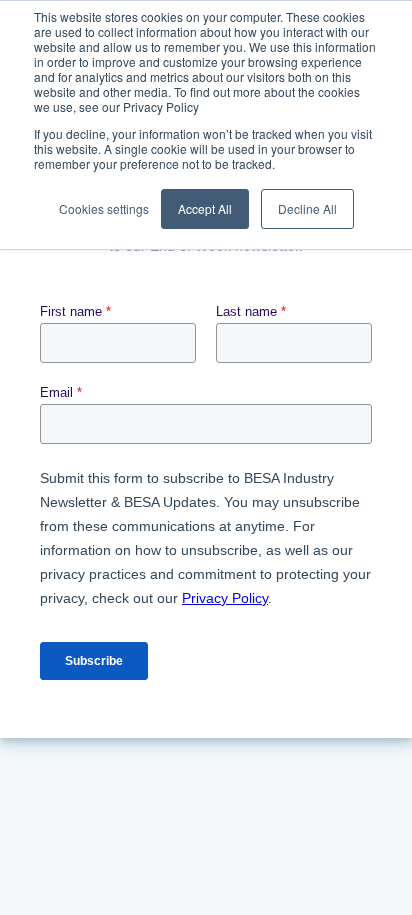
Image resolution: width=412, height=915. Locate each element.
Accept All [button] (205, 208)
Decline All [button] (307, 208)
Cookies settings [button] (104, 208)
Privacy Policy (225, 598)
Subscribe (94, 661)
